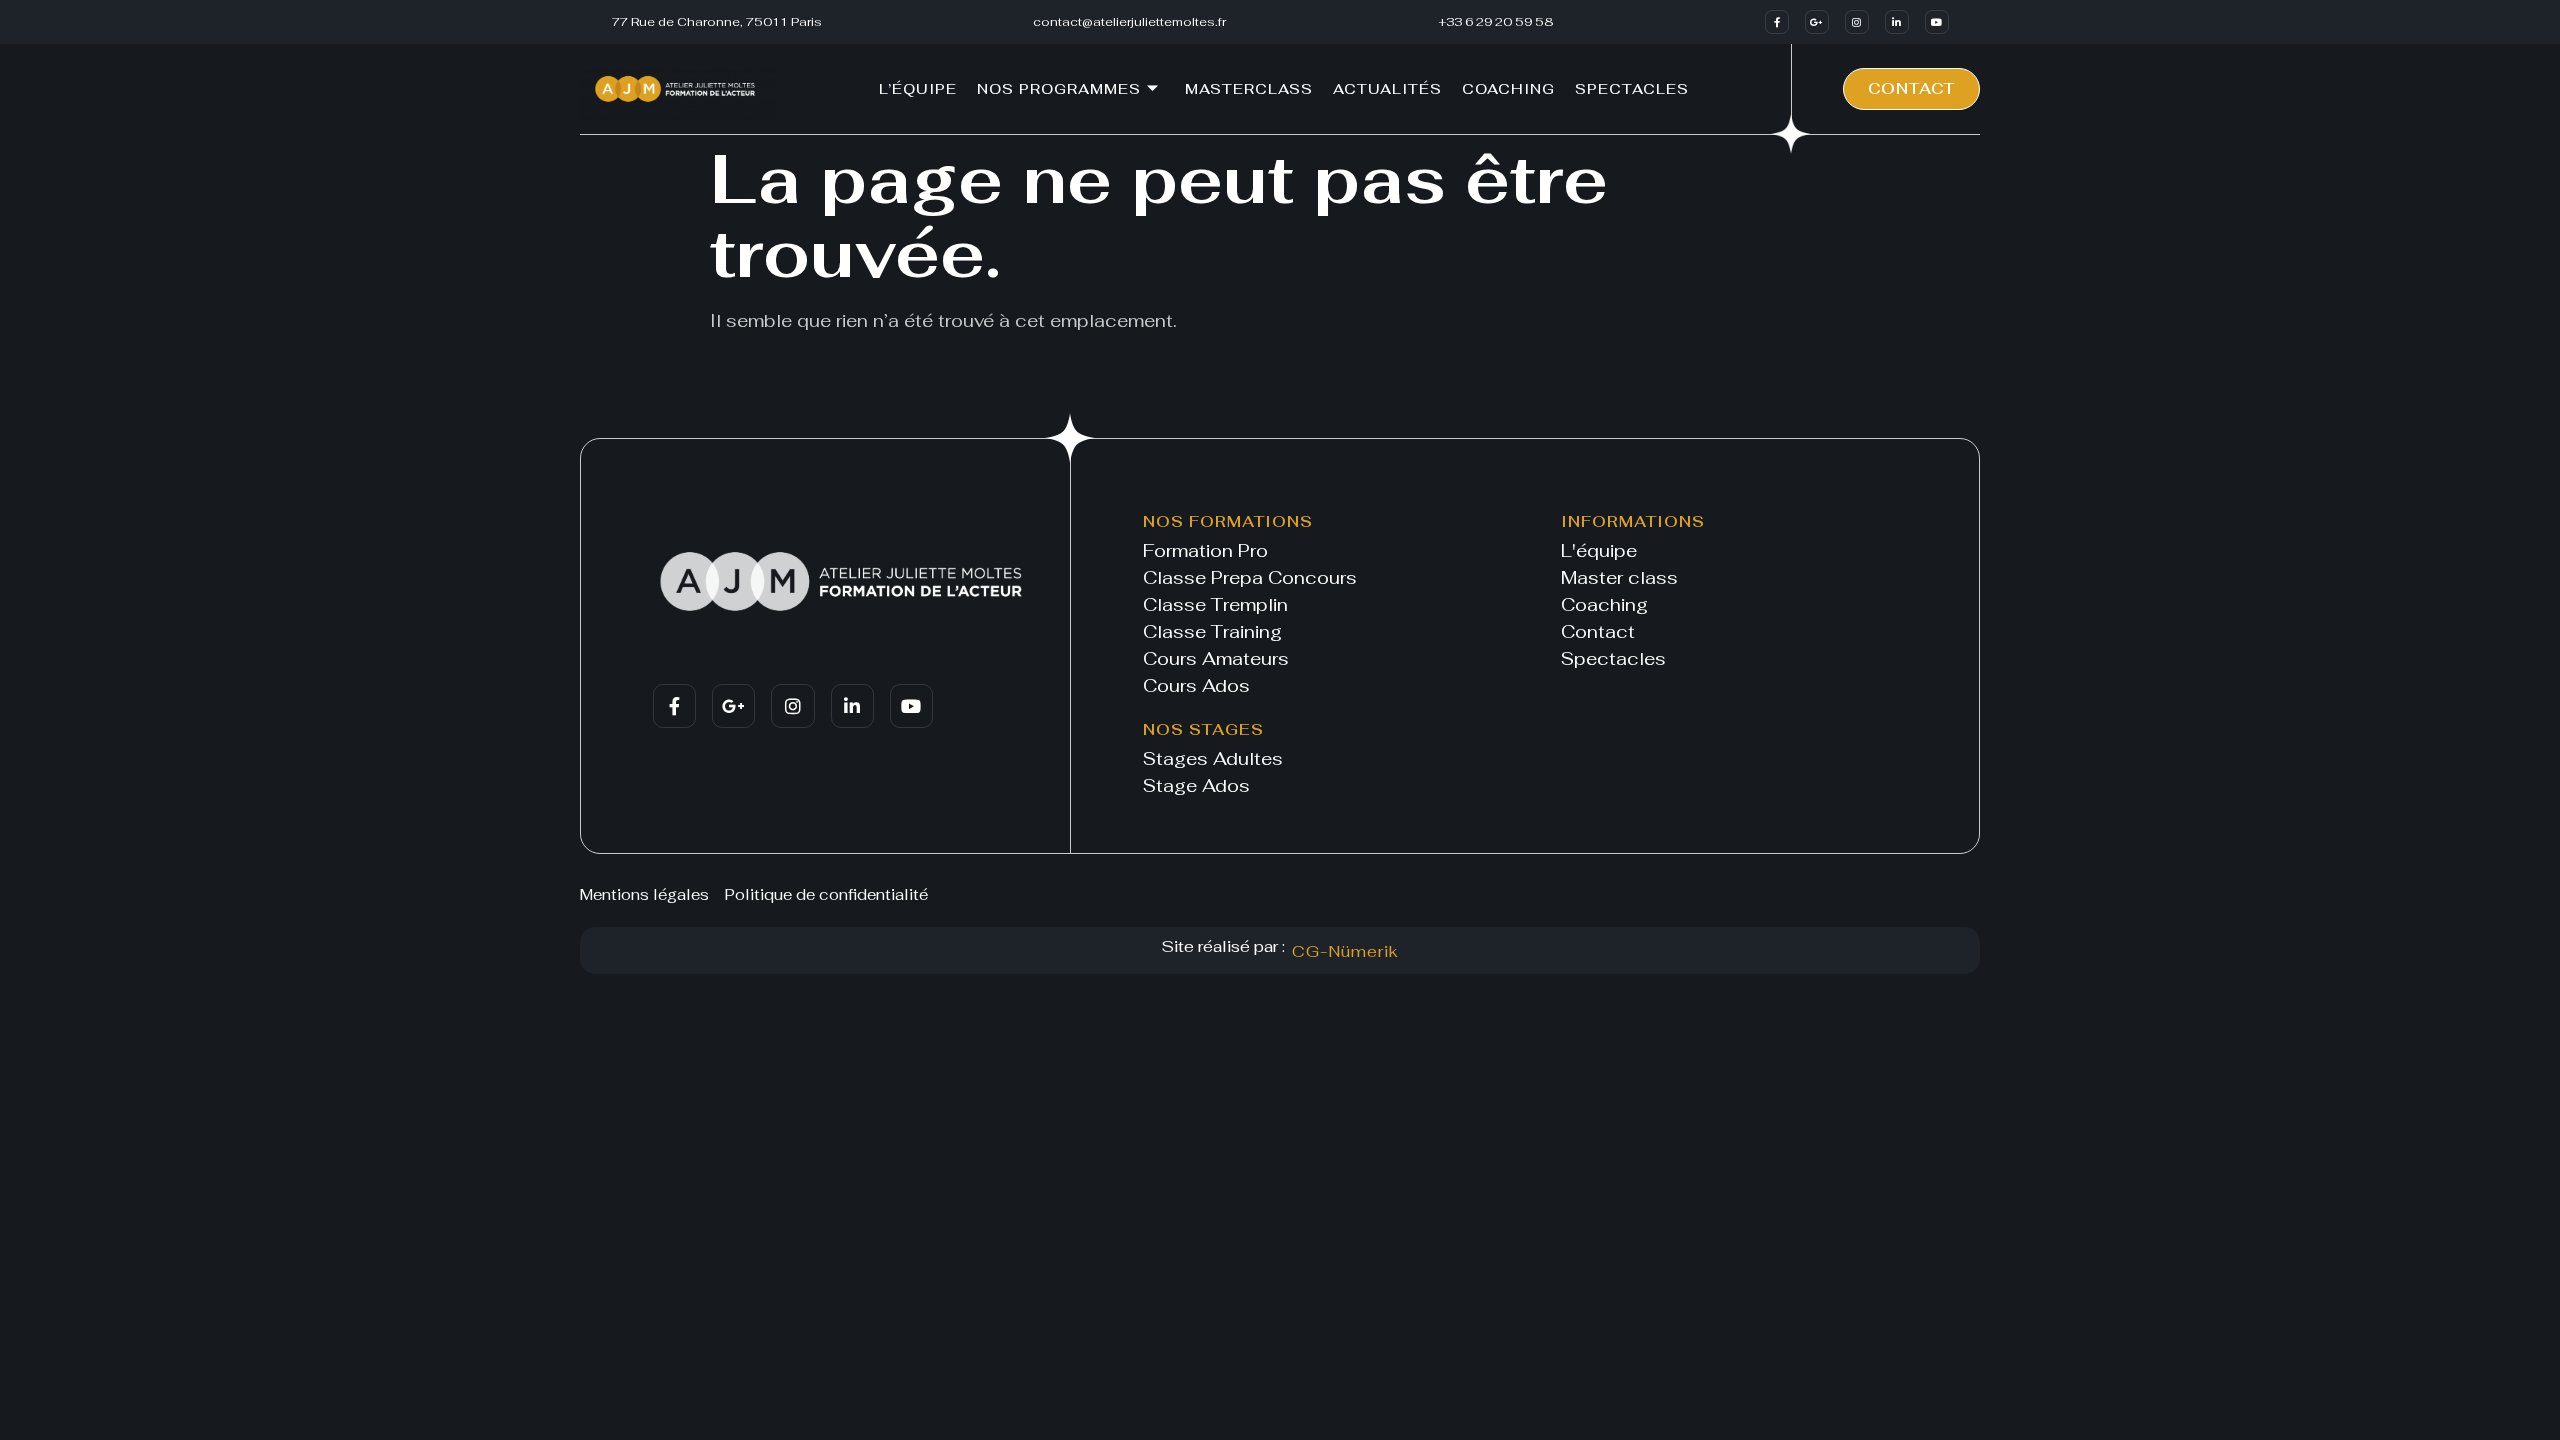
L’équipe (918, 89)
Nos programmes (1059, 89)
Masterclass (1249, 89)
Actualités (1387, 89)
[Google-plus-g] (1817, 22)
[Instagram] (1857, 22)
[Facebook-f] (1777, 22)
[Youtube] (1937, 22)
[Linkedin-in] (1897, 22)
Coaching (1508, 89)
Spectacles (1632, 89)
